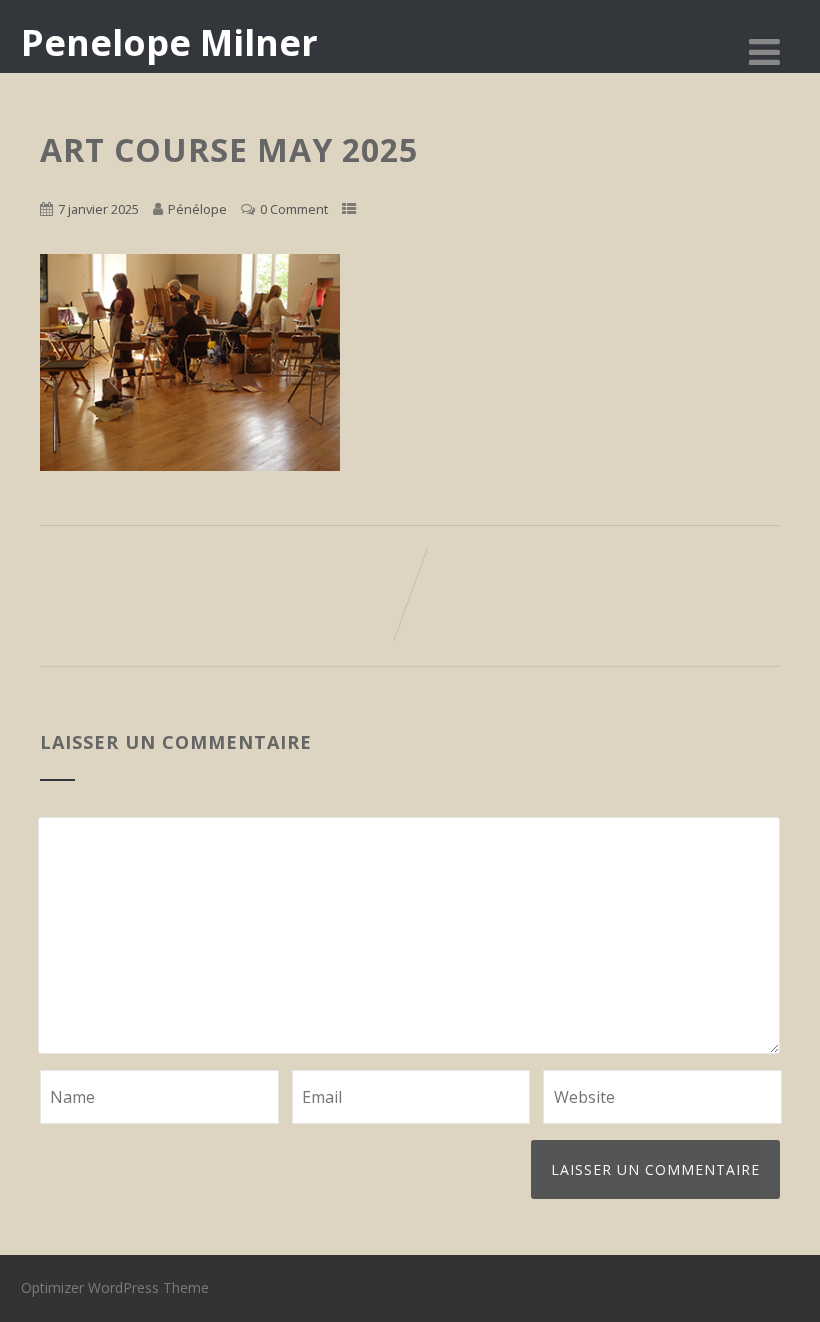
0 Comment (294, 209)
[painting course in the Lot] (190, 465)
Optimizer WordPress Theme (115, 1287)
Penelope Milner (169, 42)
